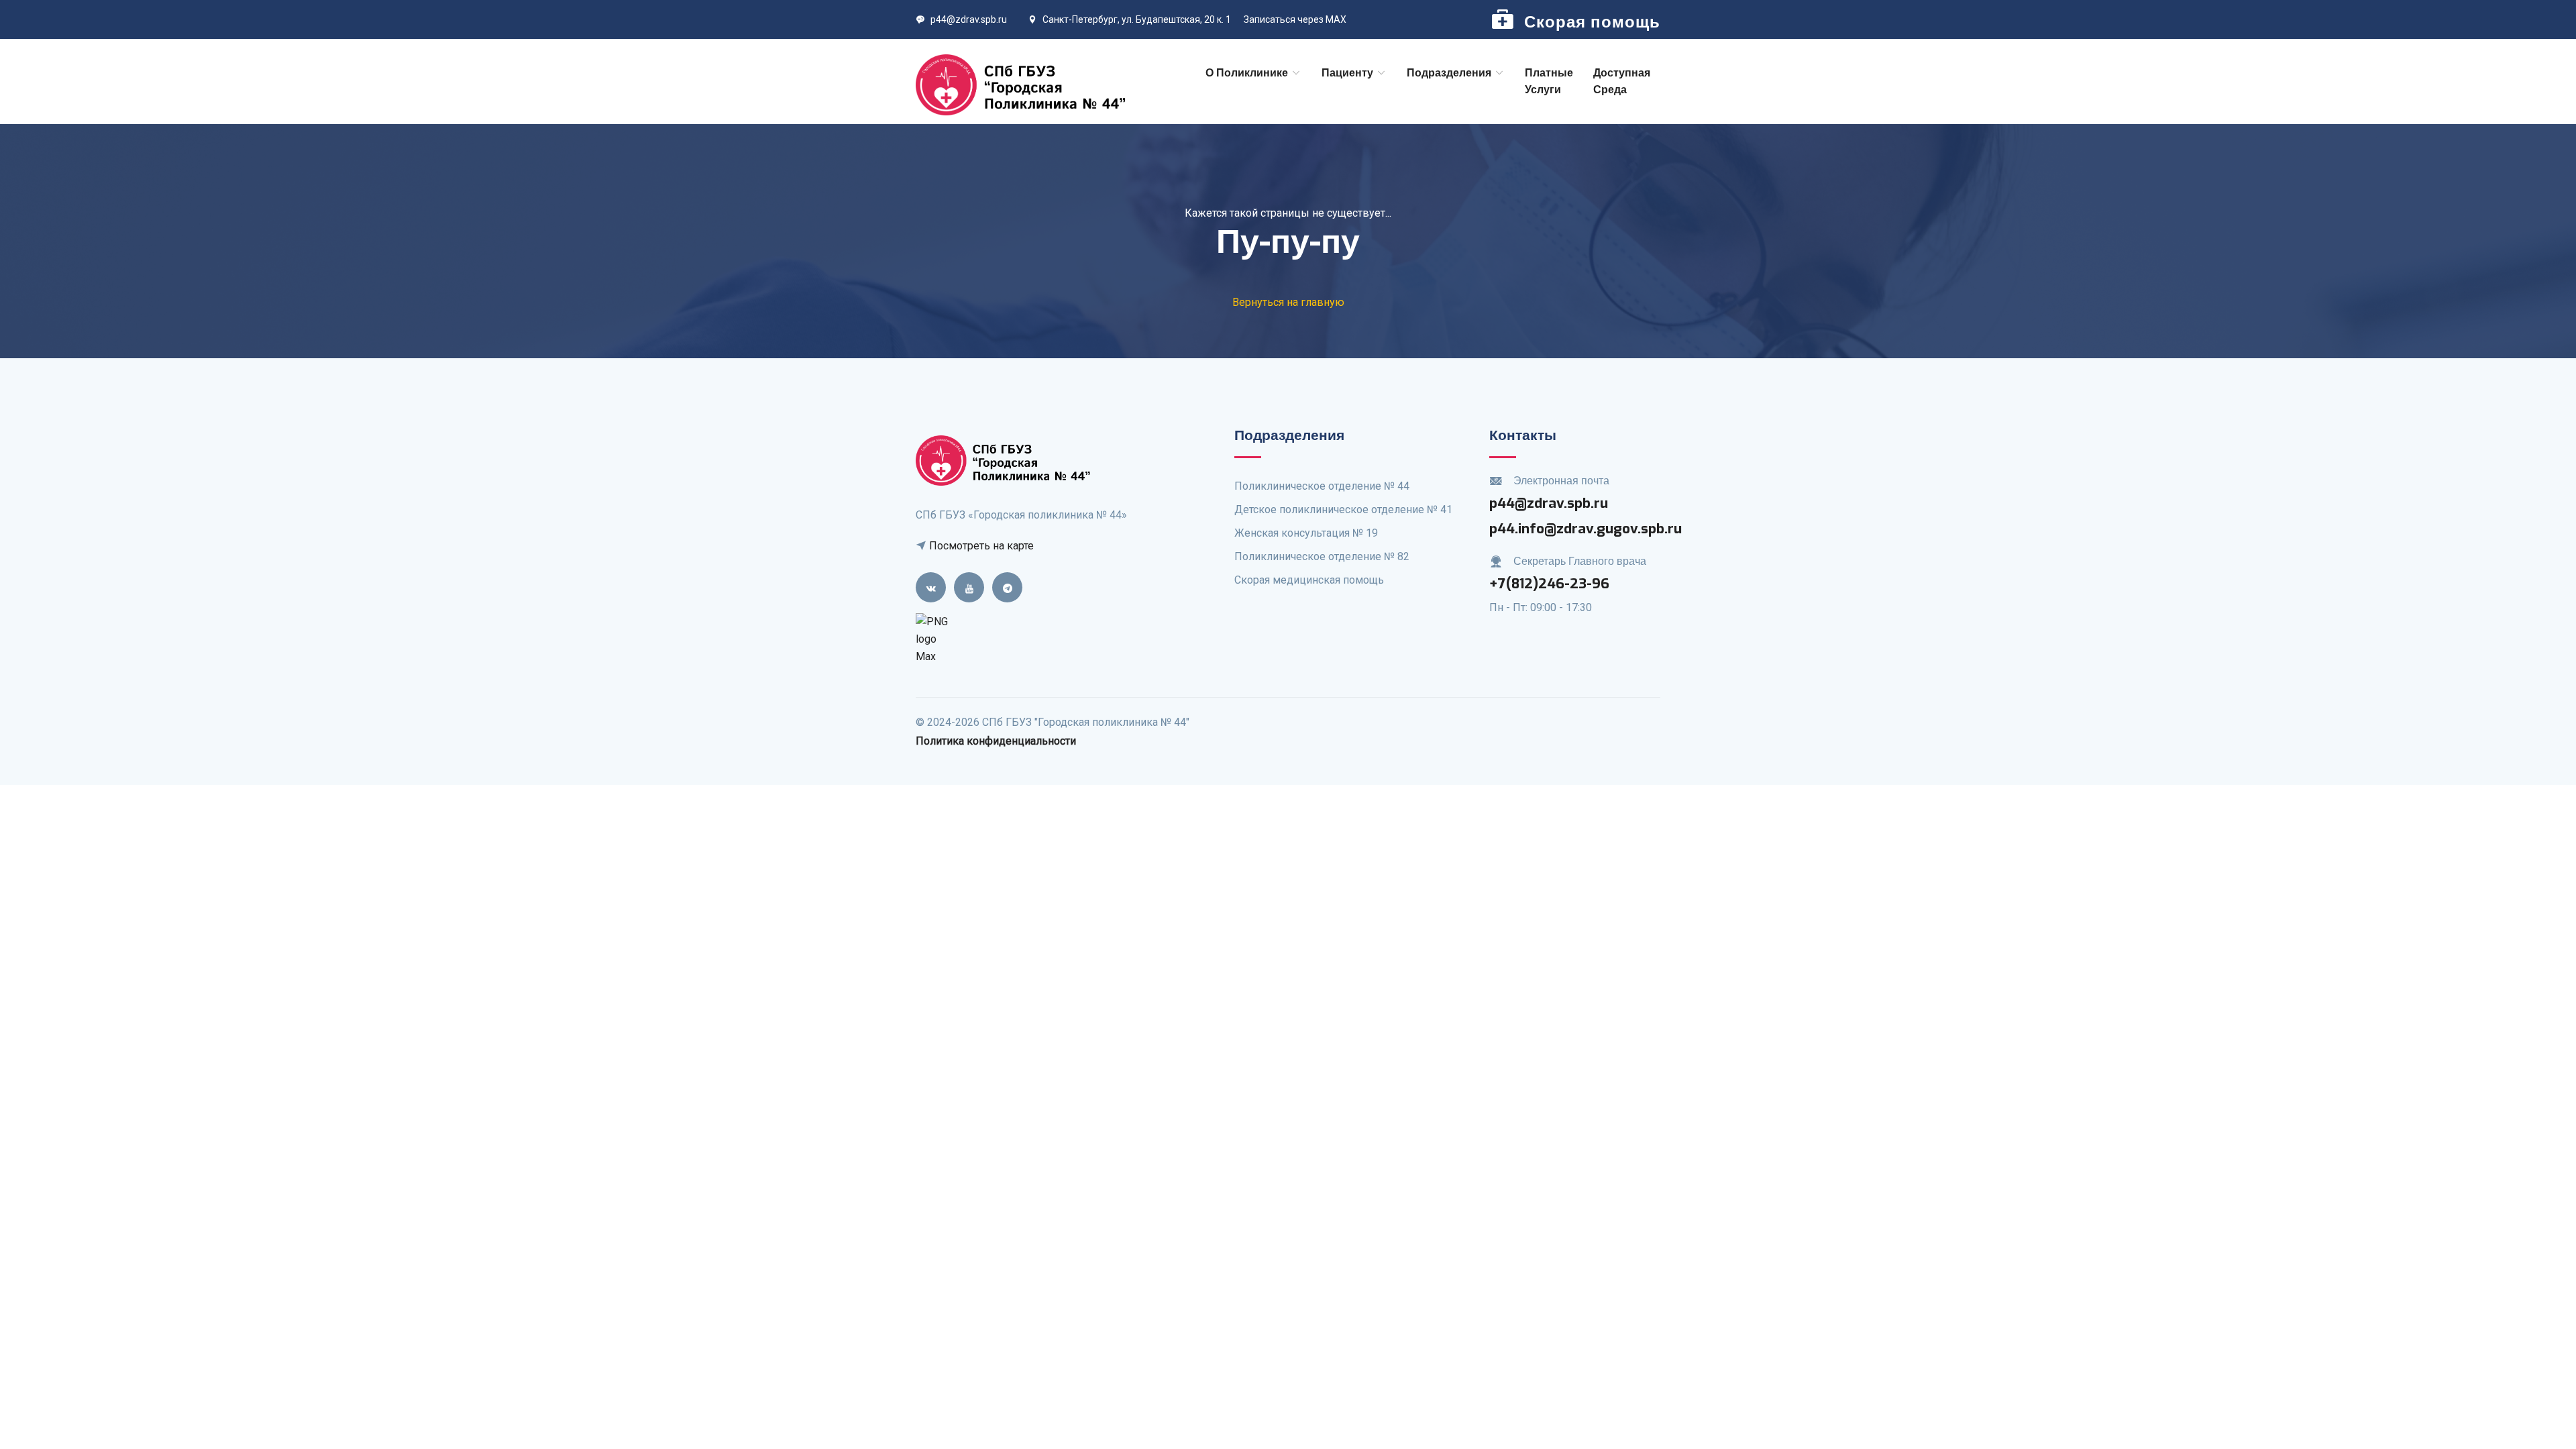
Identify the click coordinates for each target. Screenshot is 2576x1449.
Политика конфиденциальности (996, 741)
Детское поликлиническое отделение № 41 (1343, 509)
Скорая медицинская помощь (1309, 580)
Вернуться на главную (1288, 302)
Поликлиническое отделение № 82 (1322, 556)
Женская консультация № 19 (1306, 533)
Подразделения (1450, 73)
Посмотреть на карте (980, 546)
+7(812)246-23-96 (1549, 584)
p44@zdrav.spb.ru (969, 19)
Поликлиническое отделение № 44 (1322, 486)
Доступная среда (1622, 82)
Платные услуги (1549, 82)
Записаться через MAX (1295, 19)
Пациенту (1349, 73)
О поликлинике (1248, 73)
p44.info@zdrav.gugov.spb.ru (1586, 529)
